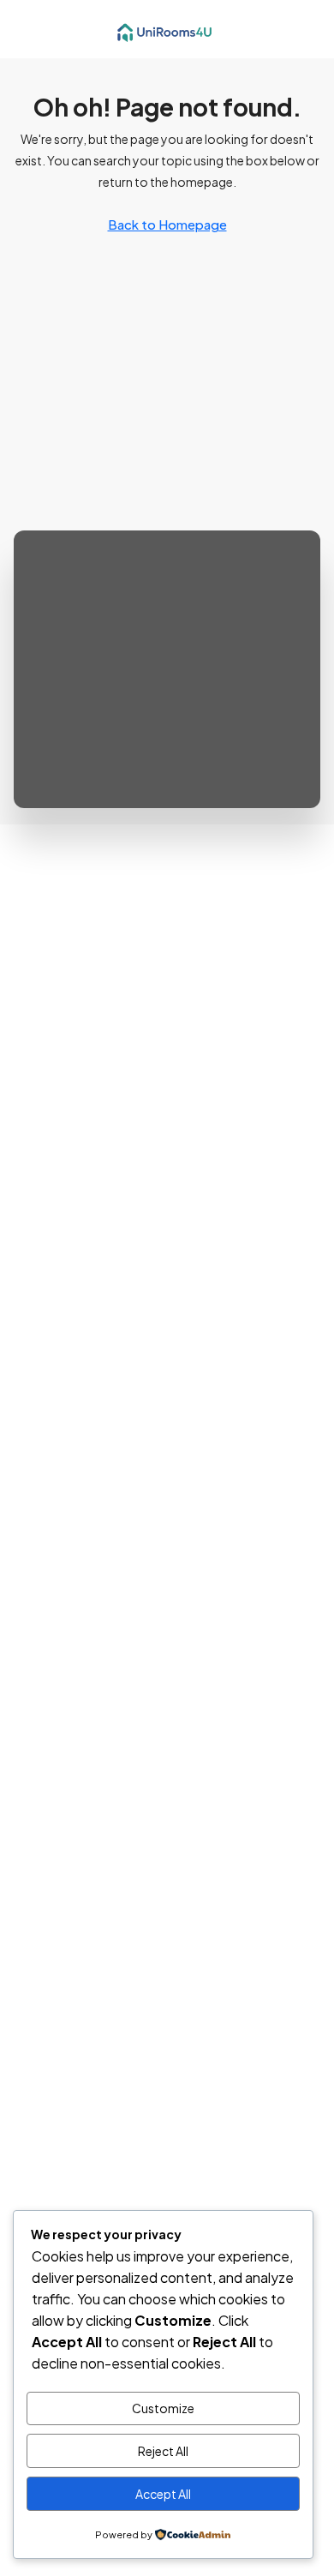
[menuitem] (307, 29)
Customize (163, 2408)
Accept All (163, 2494)
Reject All (163, 2451)
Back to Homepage (167, 224)
